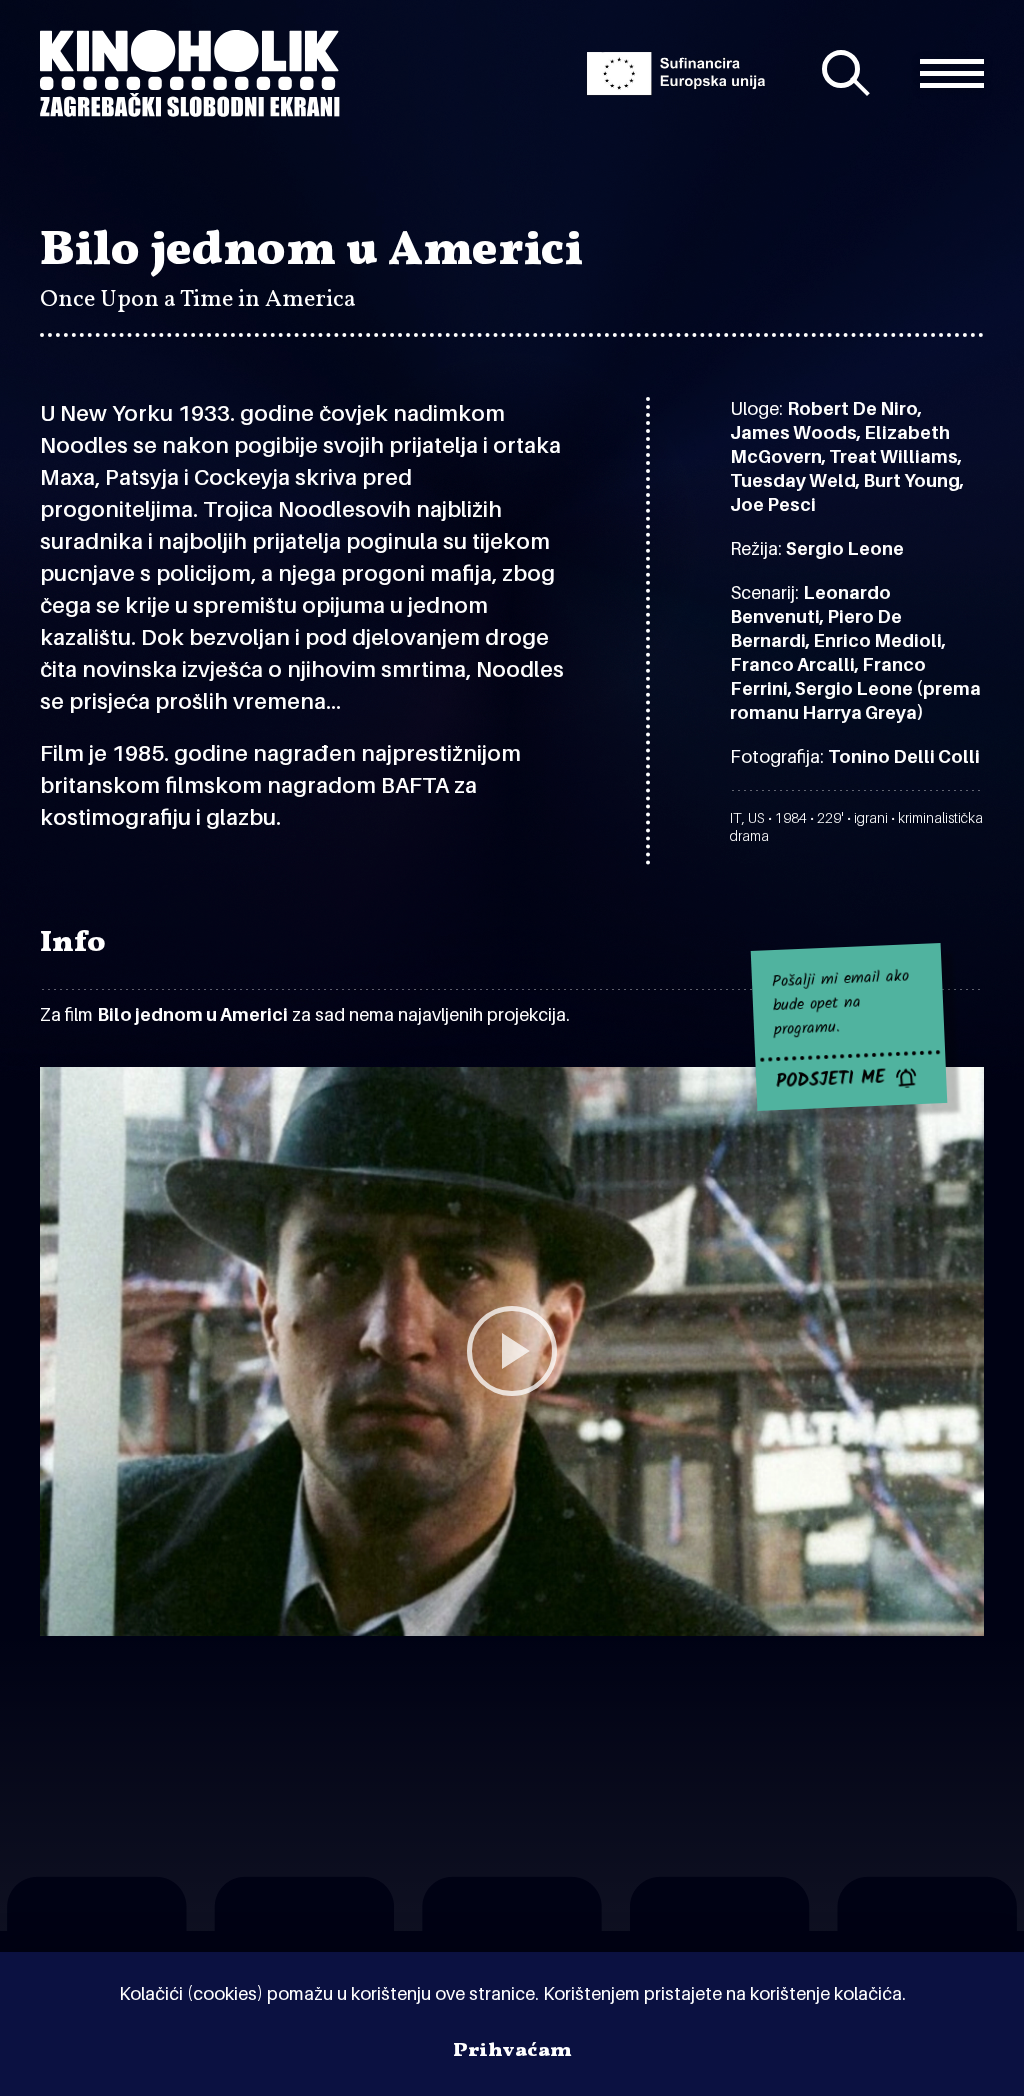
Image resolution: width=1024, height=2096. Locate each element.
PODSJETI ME (831, 1080)
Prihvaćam (512, 2051)
